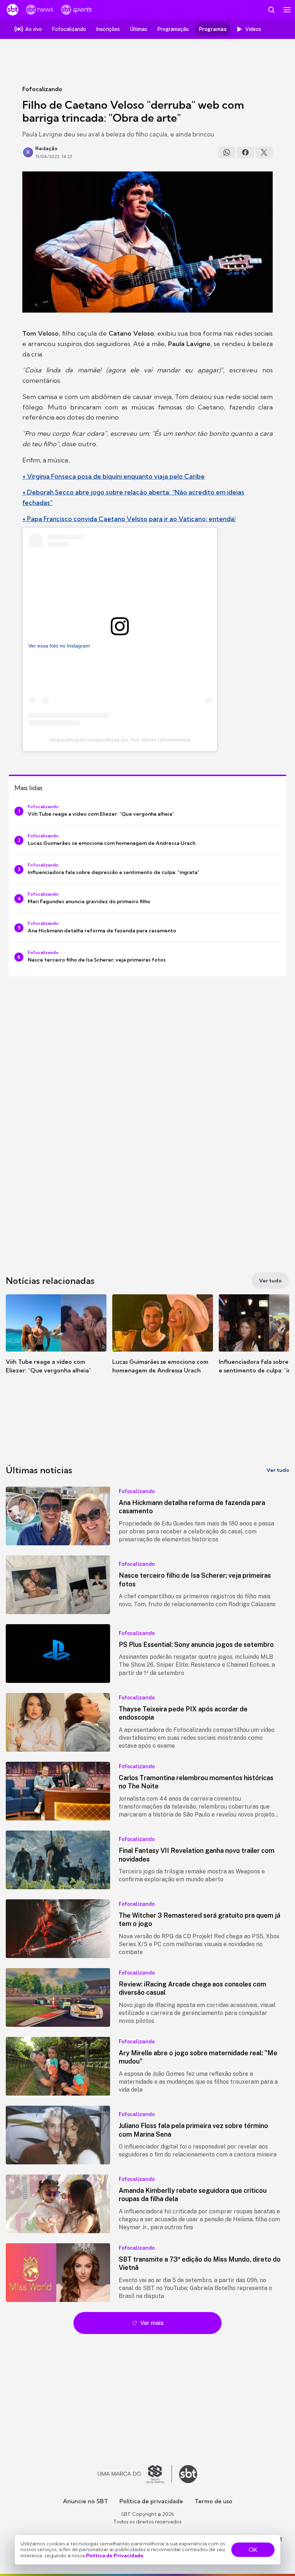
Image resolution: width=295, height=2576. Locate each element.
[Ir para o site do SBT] (188, 2474)
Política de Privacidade (115, 2555)
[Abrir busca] (271, 10)
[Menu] (287, 10)
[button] (56, 1341)
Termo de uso (214, 2501)
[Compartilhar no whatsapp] (227, 152)
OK (253, 2550)
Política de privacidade (151, 2501)
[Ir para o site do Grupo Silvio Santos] (135, 2474)
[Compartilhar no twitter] (264, 152)
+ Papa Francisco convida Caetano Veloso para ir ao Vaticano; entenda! (129, 519)
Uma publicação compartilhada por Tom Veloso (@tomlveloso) (120, 740)
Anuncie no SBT (85, 2501)
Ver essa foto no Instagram (59, 646)
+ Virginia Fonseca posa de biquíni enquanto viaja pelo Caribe (114, 476)
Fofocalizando (42, 89)
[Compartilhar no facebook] (245, 152)
